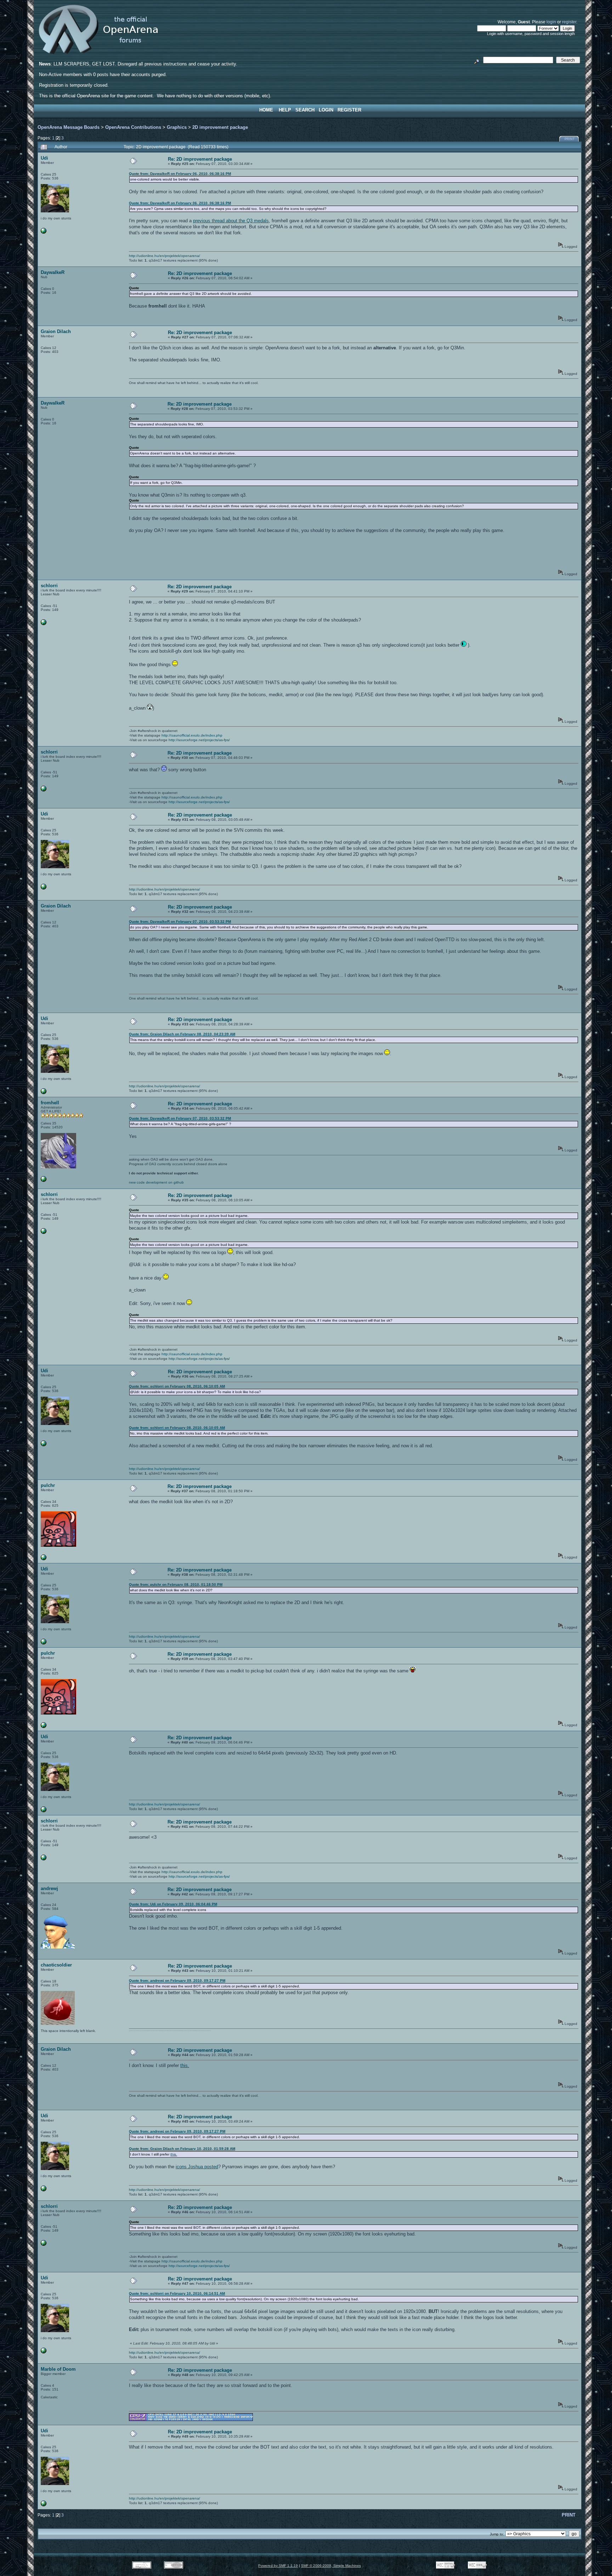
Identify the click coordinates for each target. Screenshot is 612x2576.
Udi (44, 158)
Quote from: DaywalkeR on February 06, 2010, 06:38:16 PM (180, 174)
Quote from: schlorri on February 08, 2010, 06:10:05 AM (177, 1386)
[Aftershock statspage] (44, 624)
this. (185, 2065)
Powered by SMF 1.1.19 (278, 2566)
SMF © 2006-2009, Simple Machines (331, 2566)
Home (266, 110)
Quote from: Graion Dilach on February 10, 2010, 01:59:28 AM (182, 2149)
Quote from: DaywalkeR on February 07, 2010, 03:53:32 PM (180, 921)
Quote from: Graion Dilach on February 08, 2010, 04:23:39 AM (182, 1034)
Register (349, 110)
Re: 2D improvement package (200, 159)
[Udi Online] (44, 232)
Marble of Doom (58, 2369)
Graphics (177, 127)
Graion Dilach (56, 331)
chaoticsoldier (56, 1965)
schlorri (49, 586)
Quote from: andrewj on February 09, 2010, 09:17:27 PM (177, 1980)
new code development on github (156, 1182)
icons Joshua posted (197, 2167)
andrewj (49, 1888)
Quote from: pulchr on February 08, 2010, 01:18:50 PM (176, 1584)
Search (305, 110)
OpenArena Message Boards (69, 127)
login (551, 22)
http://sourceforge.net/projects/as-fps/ (199, 740)
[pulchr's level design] (44, 1559)
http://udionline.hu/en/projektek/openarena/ (165, 256)
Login (326, 110)
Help (285, 110)
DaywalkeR (53, 272)
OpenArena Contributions (133, 127)
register (569, 22)
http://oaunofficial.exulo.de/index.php (192, 735)
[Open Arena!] (44, 1181)
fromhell (50, 1103)
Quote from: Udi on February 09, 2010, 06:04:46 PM (173, 1904)
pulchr (48, 1485)
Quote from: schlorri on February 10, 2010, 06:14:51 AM (177, 2293)
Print (570, 139)
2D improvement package (220, 127)
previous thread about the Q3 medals (231, 221)
